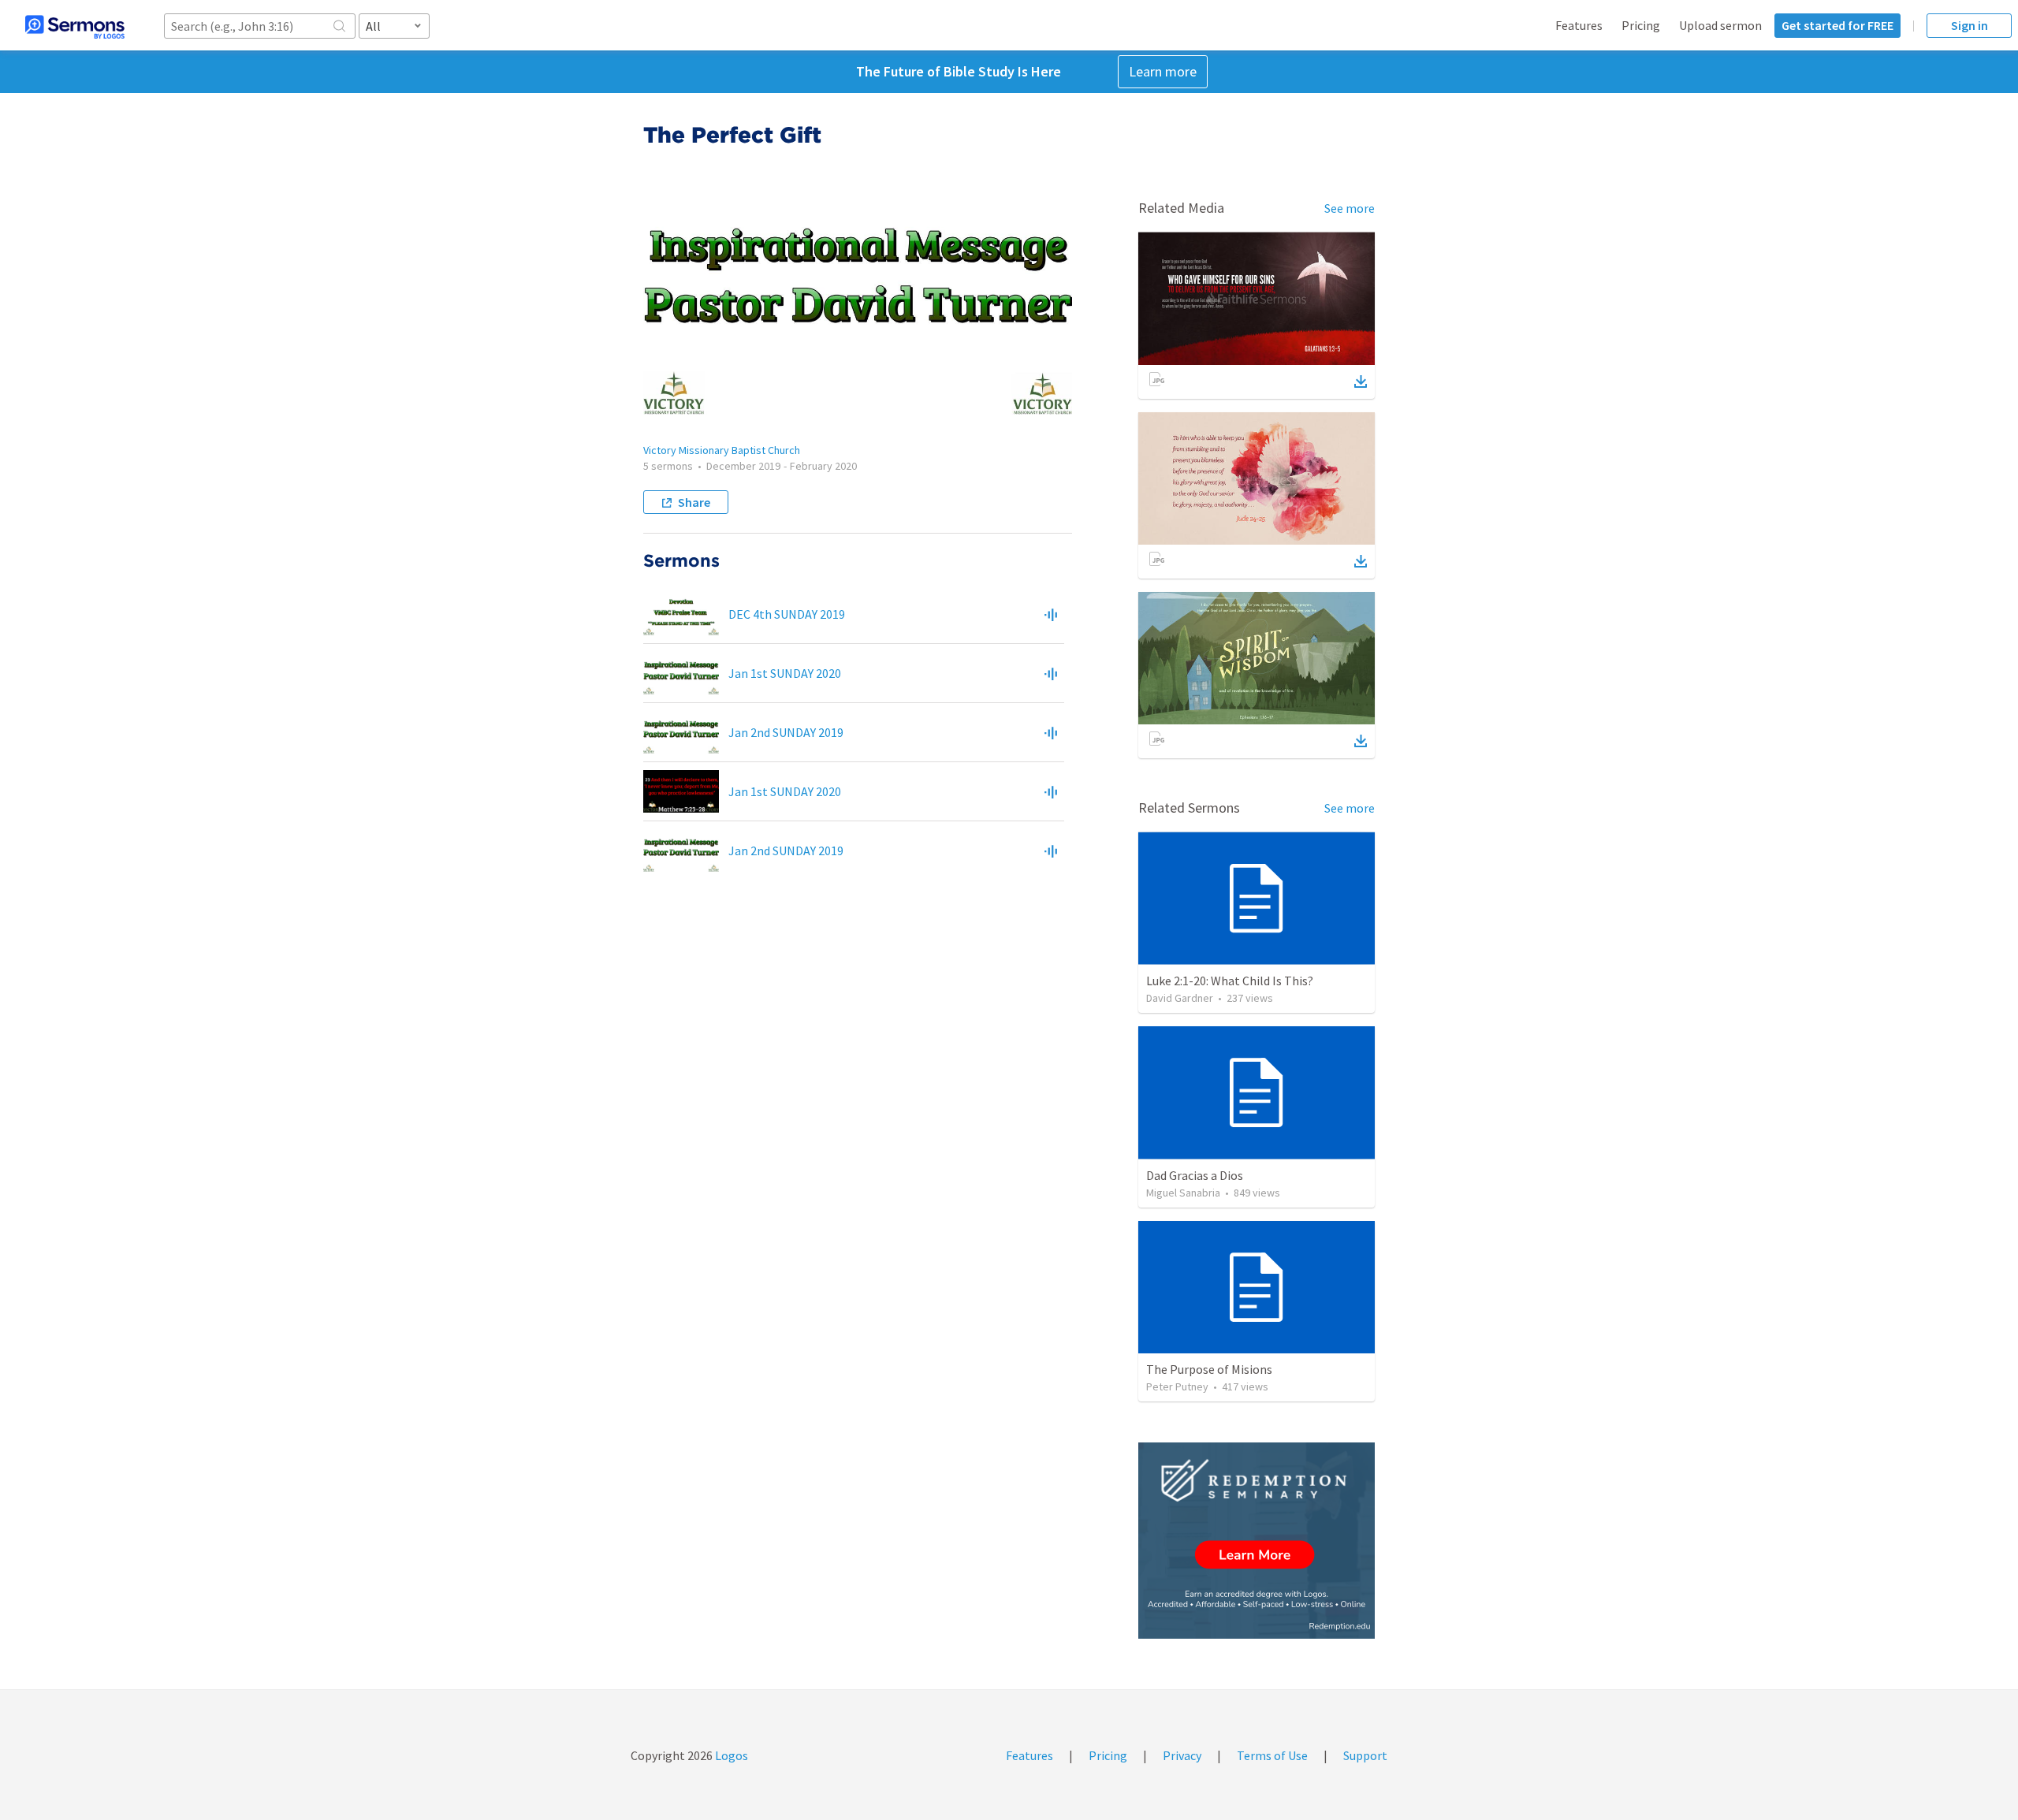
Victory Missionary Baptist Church (722, 450)
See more (1350, 208)
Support (1365, 1755)
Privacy (1182, 1755)
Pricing (1641, 25)
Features (1579, 25)
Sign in (1970, 25)
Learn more (1163, 71)
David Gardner (1180, 998)
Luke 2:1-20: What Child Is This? (1230, 981)
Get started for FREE (1837, 25)
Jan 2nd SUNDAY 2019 (786, 732)
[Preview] (1051, 614)
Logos (730, 1755)
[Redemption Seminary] (1257, 1541)
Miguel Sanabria (1183, 1193)
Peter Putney (1177, 1386)
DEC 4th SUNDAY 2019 (787, 614)
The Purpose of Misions (1209, 1369)
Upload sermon (1720, 25)
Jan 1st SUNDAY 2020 (785, 673)
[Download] (1361, 381)
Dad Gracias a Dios (1195, 1175)
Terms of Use (1272, 1755)
